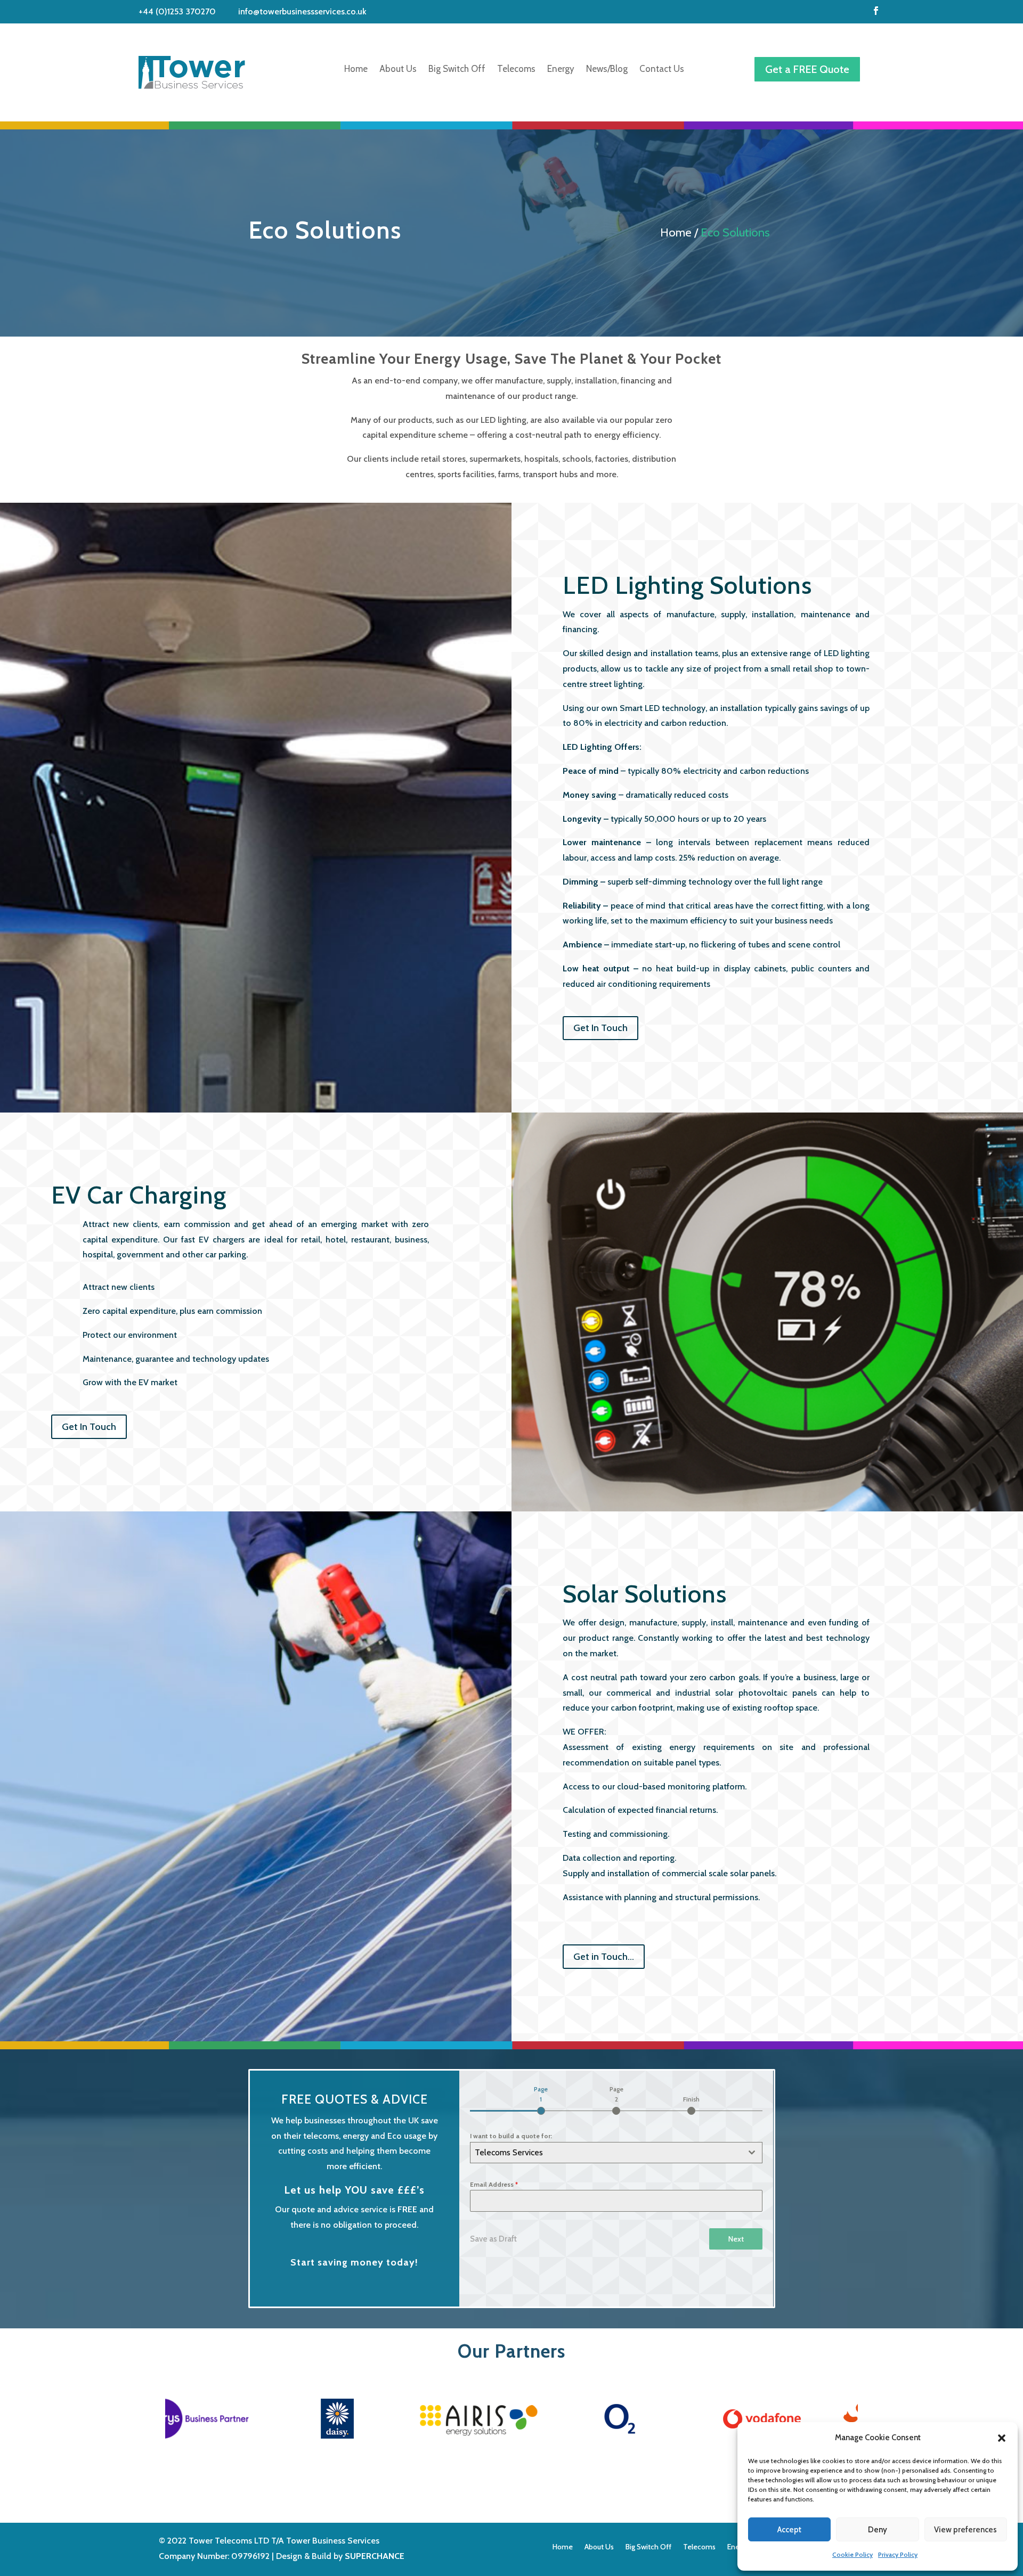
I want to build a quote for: (511, 2136)
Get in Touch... (604, 1957)
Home (356, 69)
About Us (398, 69)
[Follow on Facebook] (876, 11)
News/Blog (607, 69)
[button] (1002, 2438)
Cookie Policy (852, 2554)
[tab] (541, 2099)
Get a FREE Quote (807, 69)
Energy (561, 69)
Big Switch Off (457, 69)
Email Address (494, 2184)
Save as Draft (493, 2239)
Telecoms (516, 69)
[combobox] (616, 2153)
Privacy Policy (898, 2554)
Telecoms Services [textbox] (509, 2152)
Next (736, 2239)
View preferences (965, 2530)
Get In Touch (600, 1028)
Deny (878, 2530)
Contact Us (662, 69)
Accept (789, 2530)
